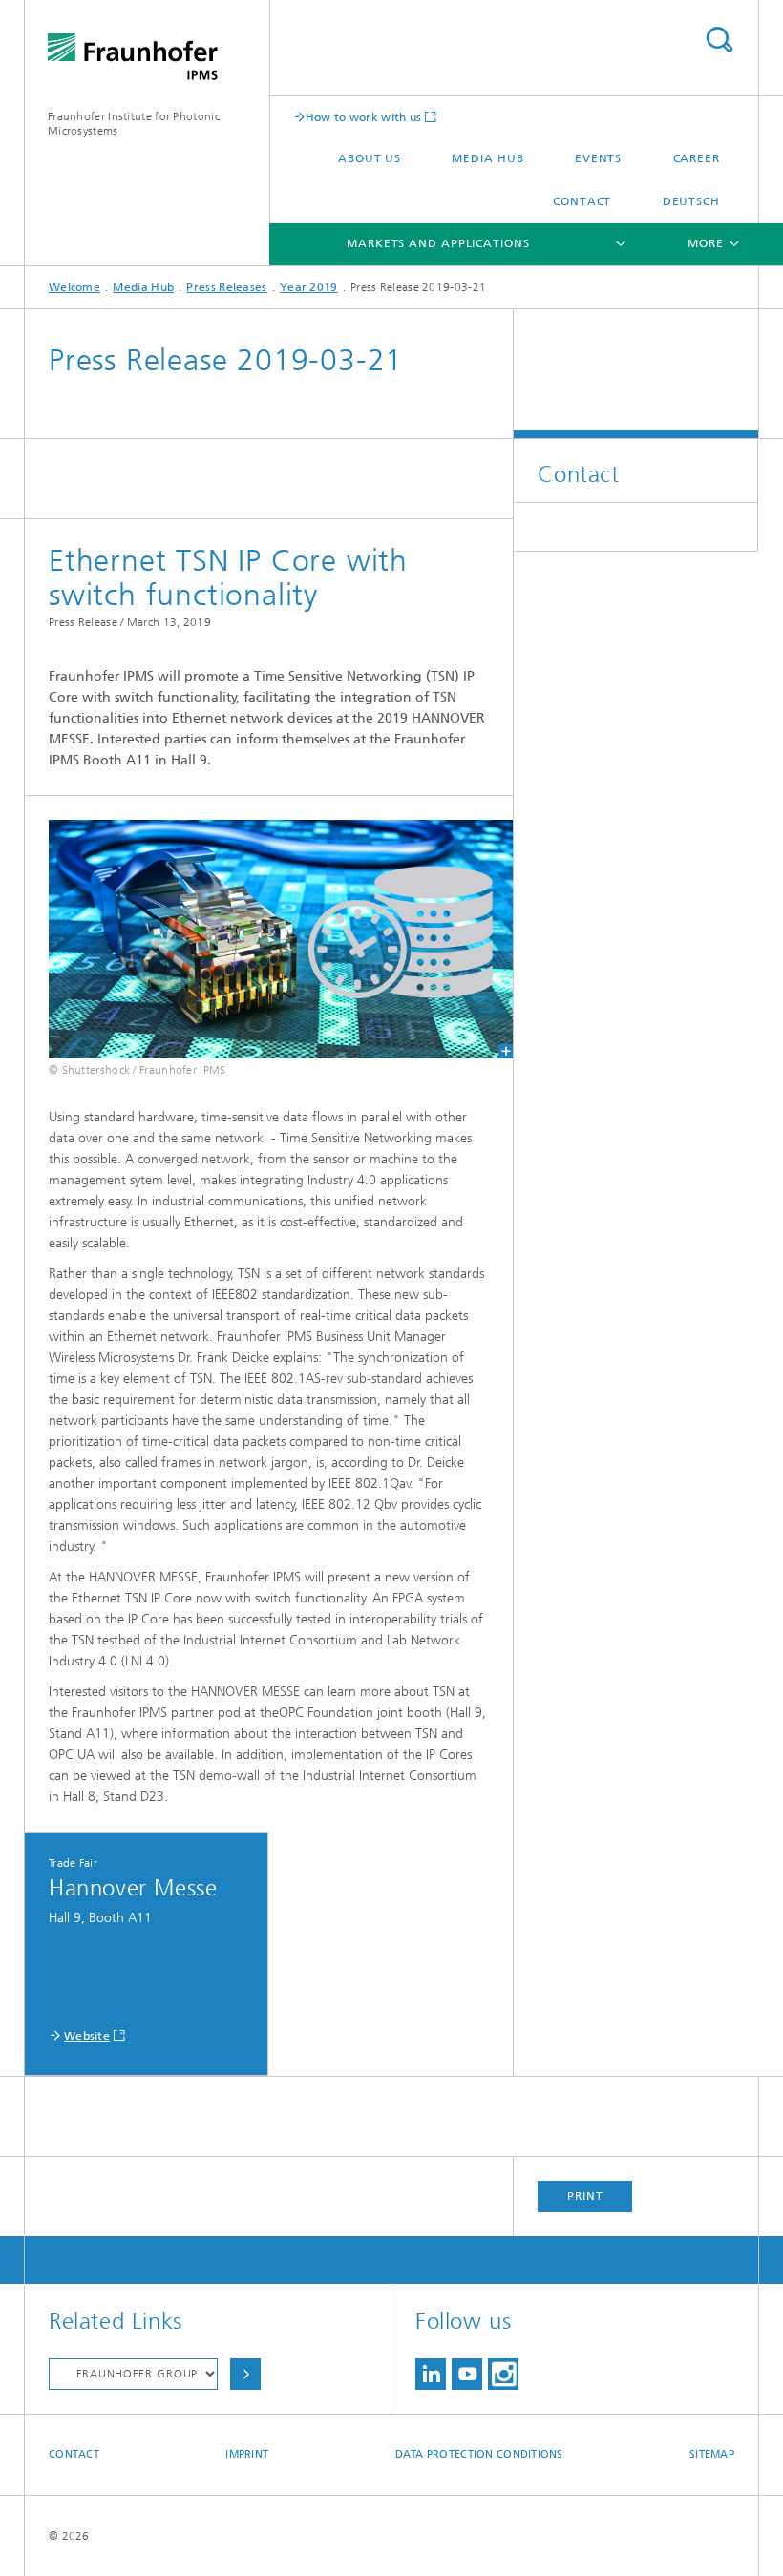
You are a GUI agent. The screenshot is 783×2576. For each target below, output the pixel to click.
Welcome (74, 287)
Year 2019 (309, 287)
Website (87, 2036)
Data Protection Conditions (479, 2454)
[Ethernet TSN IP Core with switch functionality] (269, 939)
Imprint (247, 2454)
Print (585, 2196)
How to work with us (364, 117)
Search (719, 40)
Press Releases (226, 287)
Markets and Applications (438, 243)
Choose (245, 2374)
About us (370, 158)
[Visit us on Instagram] (503, 2374)
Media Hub (487, 158)
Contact (582, 201)
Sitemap (712, 2454)
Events (598, 158)
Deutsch (691, 201)
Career (697, 158)
